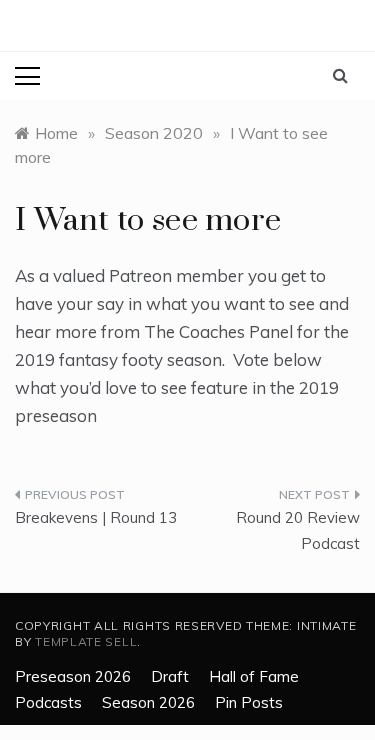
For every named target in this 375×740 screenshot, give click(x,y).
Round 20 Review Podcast (298, 530)
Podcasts (48, 702)
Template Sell (86, 641)
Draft (170, 676)
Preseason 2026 (73, 676)
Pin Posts (249, 702)
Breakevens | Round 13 (96, 517)
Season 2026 (148, 702)
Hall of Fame (254, 676)
